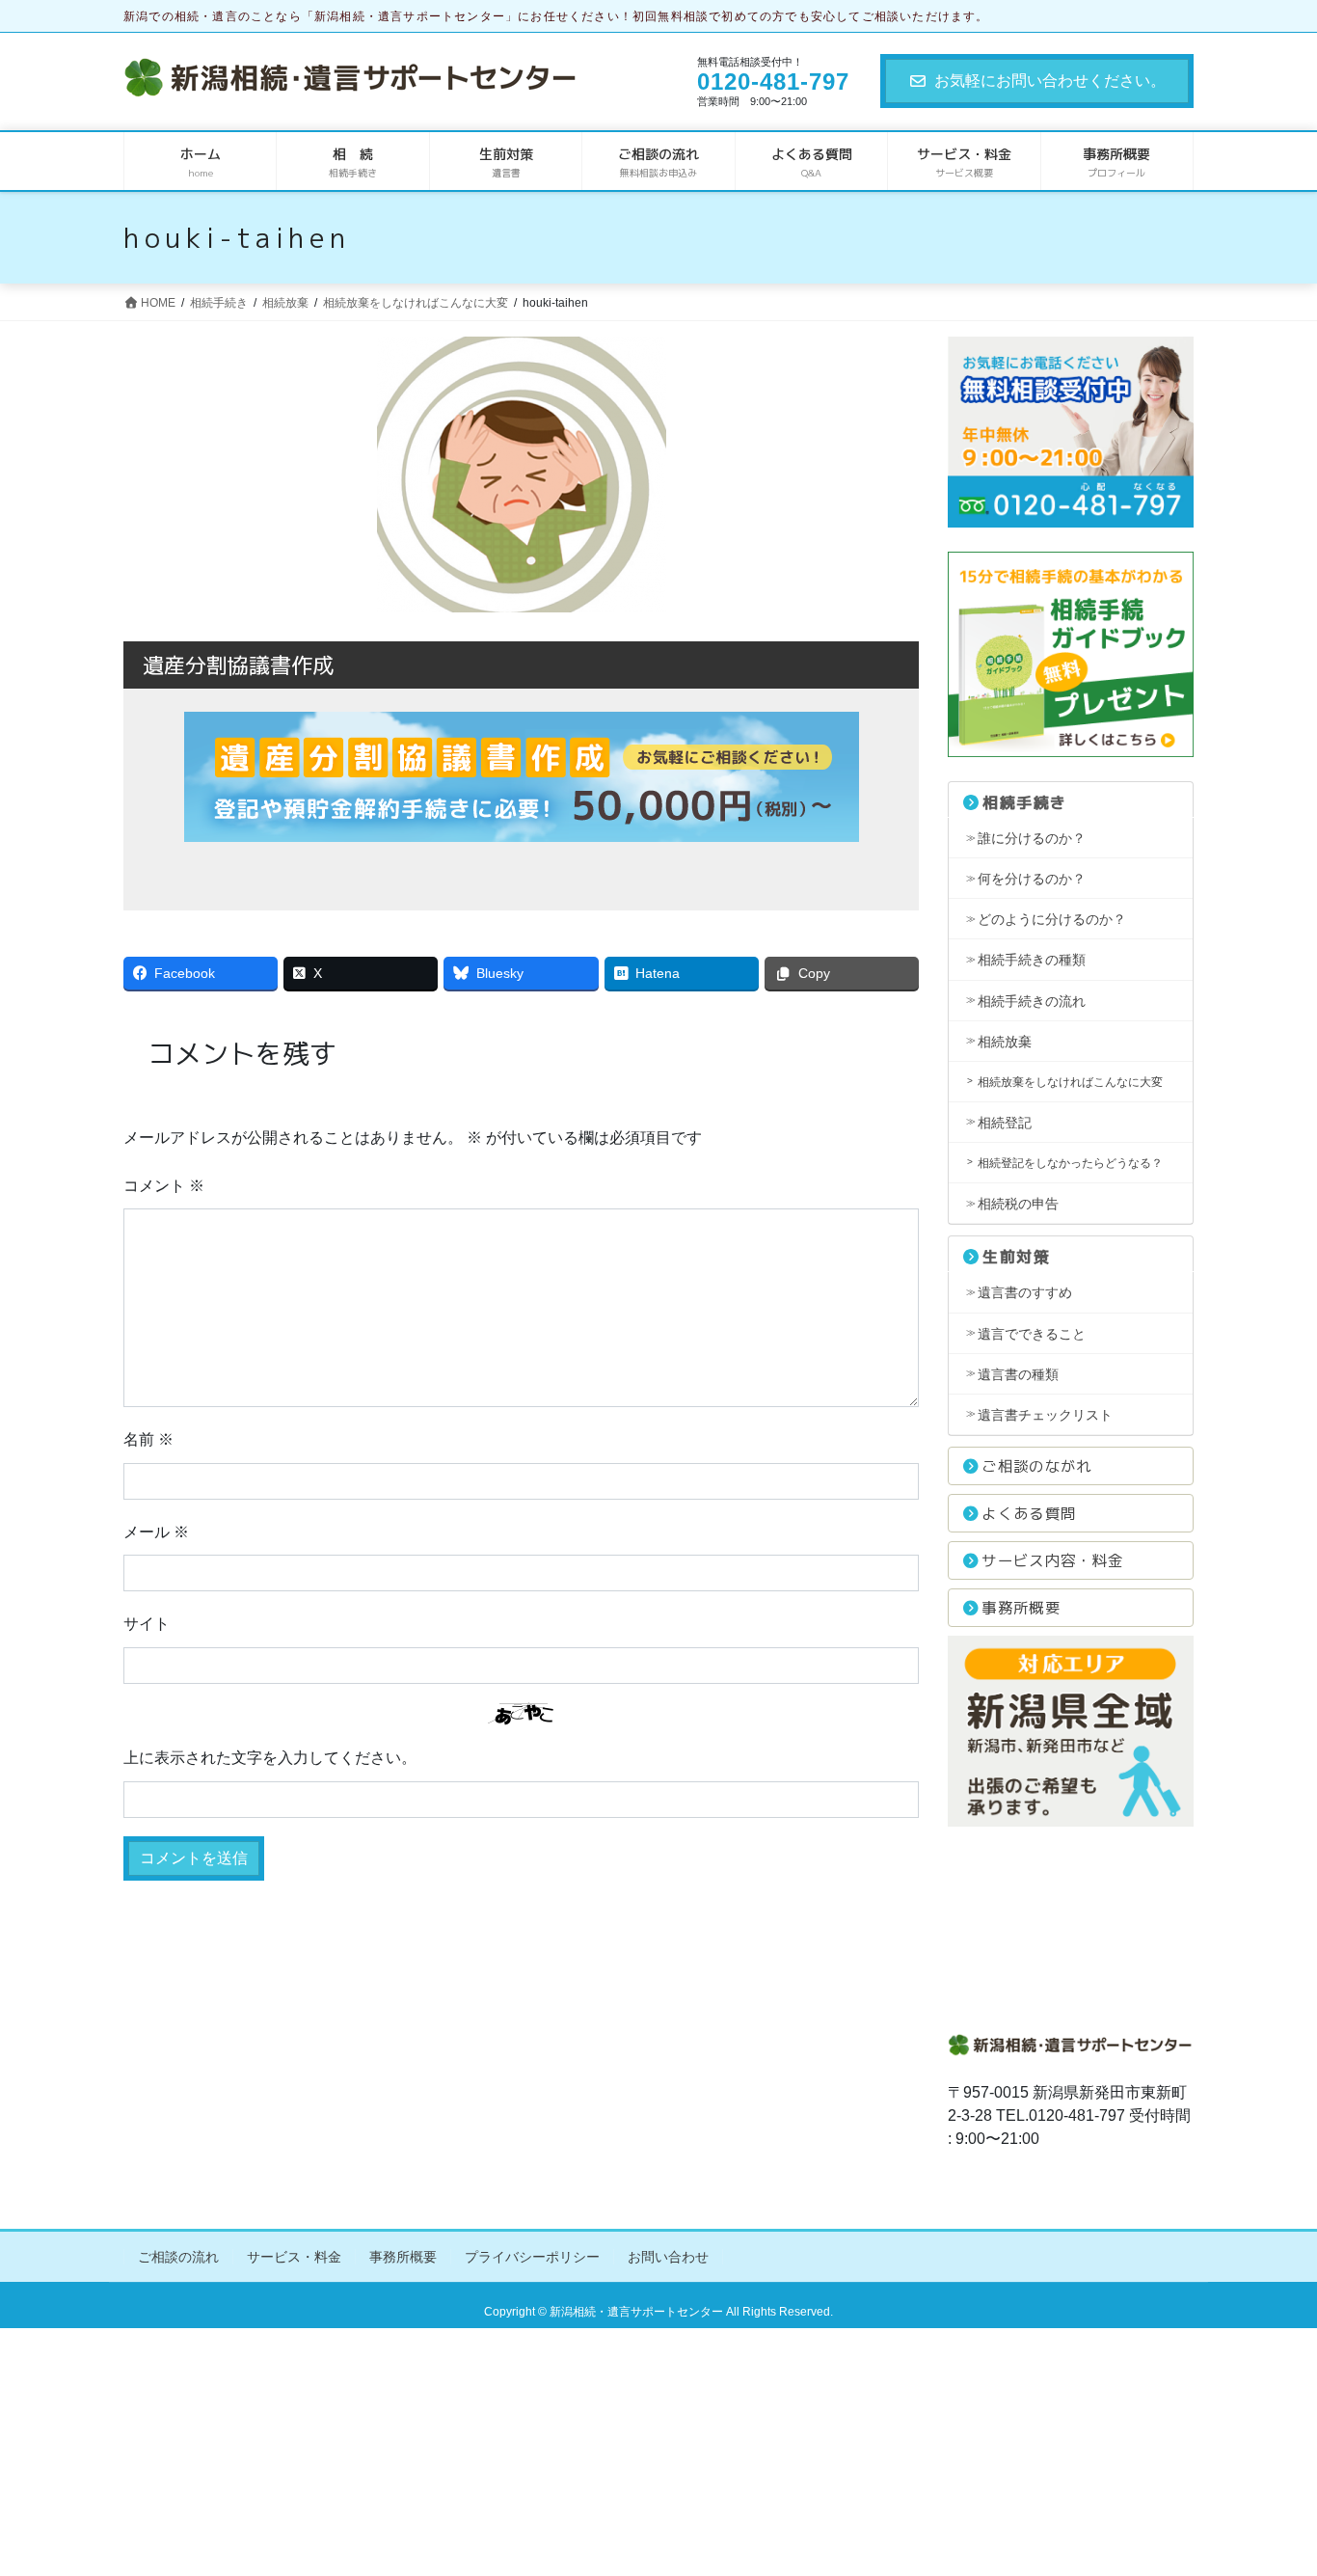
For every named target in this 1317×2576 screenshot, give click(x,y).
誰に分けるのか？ (1032, 838)
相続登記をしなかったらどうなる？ (1070, 1163)
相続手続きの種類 (1032, 960)
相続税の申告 (1018, 1204)
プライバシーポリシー (532, 2257)
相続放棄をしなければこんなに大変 (1070, 1082)
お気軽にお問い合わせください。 (1050, 81)
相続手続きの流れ (1032, 1001)
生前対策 (1016, 1257)
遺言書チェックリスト (1045, 1415)
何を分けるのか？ (1032, 879)
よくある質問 (1029, 1513)
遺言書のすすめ (1025, 1292)
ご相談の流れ (178, 2257)
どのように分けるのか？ (1052, 919)
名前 (148, 1439)
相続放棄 (1005, 1042)
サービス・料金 (294, 2257)
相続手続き (1025, 802)
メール (156, 1532)
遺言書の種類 (1018, 1374)
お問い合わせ (668, 2257)
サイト (147, 1624)
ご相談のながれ (1036, 1466)
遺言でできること (1032, 1334)
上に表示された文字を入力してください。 (270, 1758)
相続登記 (1005, 1123)
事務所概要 (1021, 1608)
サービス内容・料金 (1052, 1560)
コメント (164, 1186)
